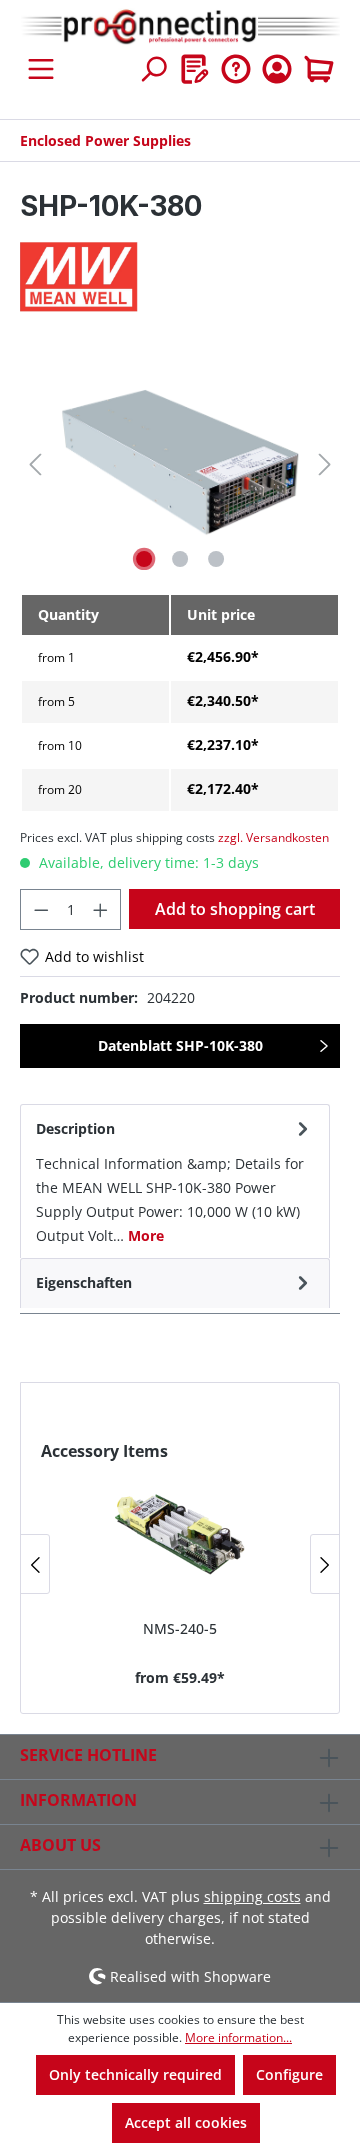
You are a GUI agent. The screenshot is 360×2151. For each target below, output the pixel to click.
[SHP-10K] (179, 464)
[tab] (175, 1181)
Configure (289, 2074)
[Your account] (277, 69)
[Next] (325, 464)
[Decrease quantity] (41, 909)
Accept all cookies (186, 2122)
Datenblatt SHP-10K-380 (180, 1045)
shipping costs (252, 1896)
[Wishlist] (195, 69)
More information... (238, 2037)
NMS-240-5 (180, 1628)
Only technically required (135, 2074)
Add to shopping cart (235, 909)
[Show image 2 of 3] (180, 559)
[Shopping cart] (319, 69)
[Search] (153, 69)
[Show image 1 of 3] (144, 559)
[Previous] (35, 464)
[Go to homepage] (180, 27)
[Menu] (41, 69)
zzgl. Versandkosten (273, 837)
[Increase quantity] (101, 909)
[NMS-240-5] (180, 1533)
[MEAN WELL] (180, 277)
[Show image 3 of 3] (216, 559)
